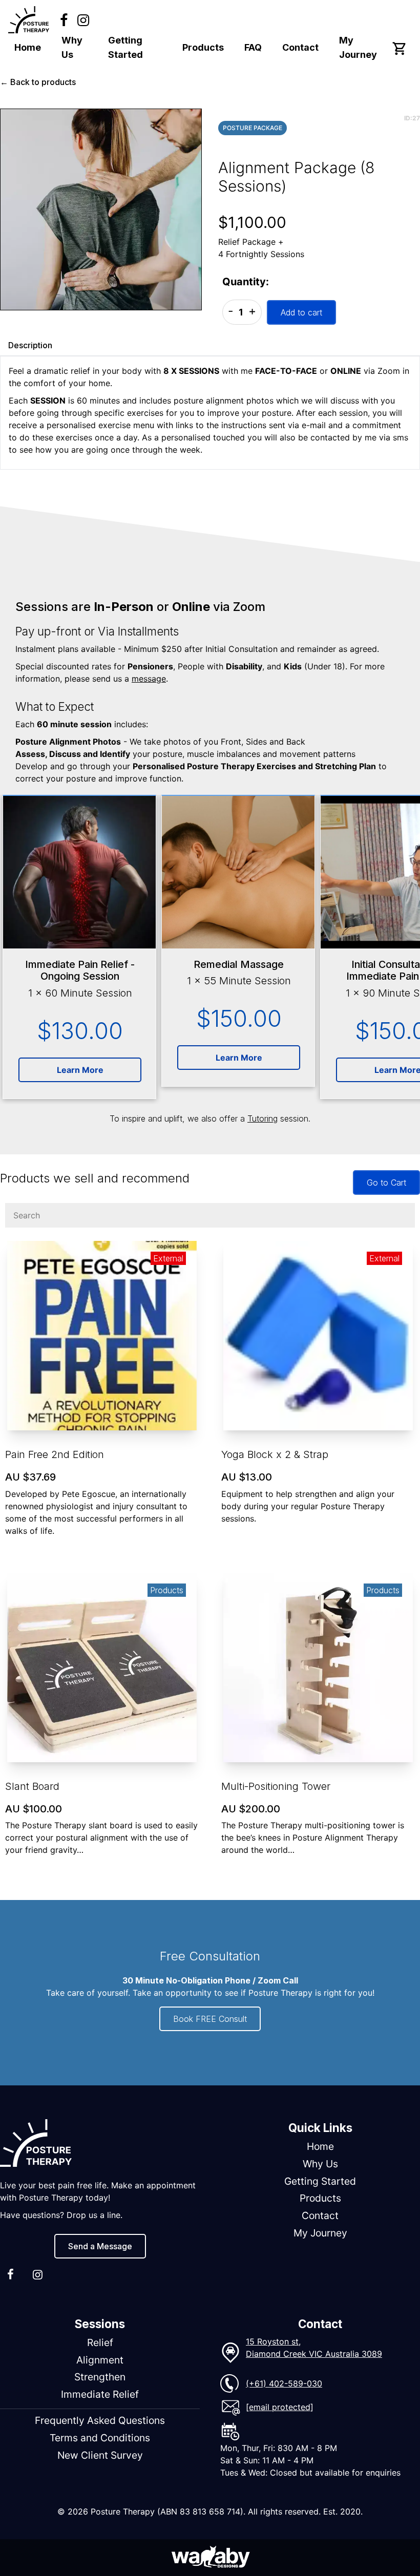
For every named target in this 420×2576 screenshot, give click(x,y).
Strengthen (100, 2377)
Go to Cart (386, 1183)
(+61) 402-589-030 (284, 2383)
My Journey (358, 47)
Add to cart (301, 312)
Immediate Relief (100, 2394)
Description (30, 345)
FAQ (253, 47)
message (149, 679)
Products (203, 47)
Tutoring (262, 1118)
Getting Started (125, 47)
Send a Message (100, 2246)
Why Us (72, 47)
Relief (100, 2342)
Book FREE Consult (210, 2019)
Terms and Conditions (100, 2438)
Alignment (100, 2360)
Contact (300, 47)
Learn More (80, 1070)
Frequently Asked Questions (100, 2420)
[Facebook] (64, 20)
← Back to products (38, 82)
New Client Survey (100, 2455)
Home (28, 47)
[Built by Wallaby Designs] (210, 2558)
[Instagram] (83, 20)
